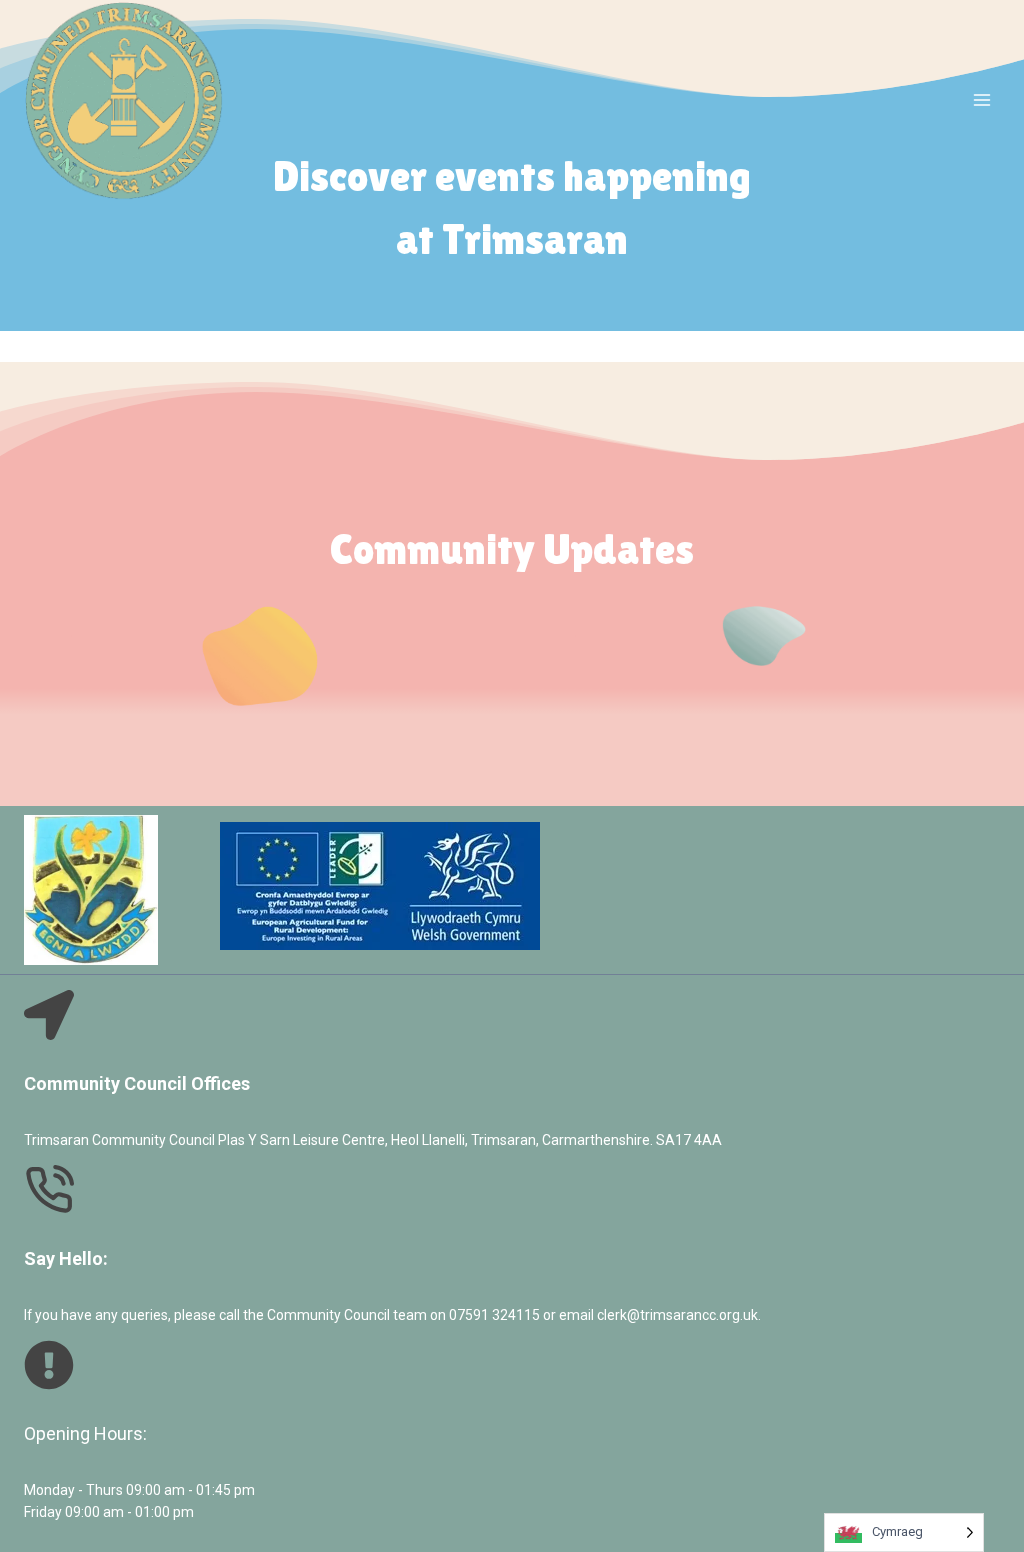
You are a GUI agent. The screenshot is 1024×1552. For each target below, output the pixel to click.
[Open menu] (981, 100)
